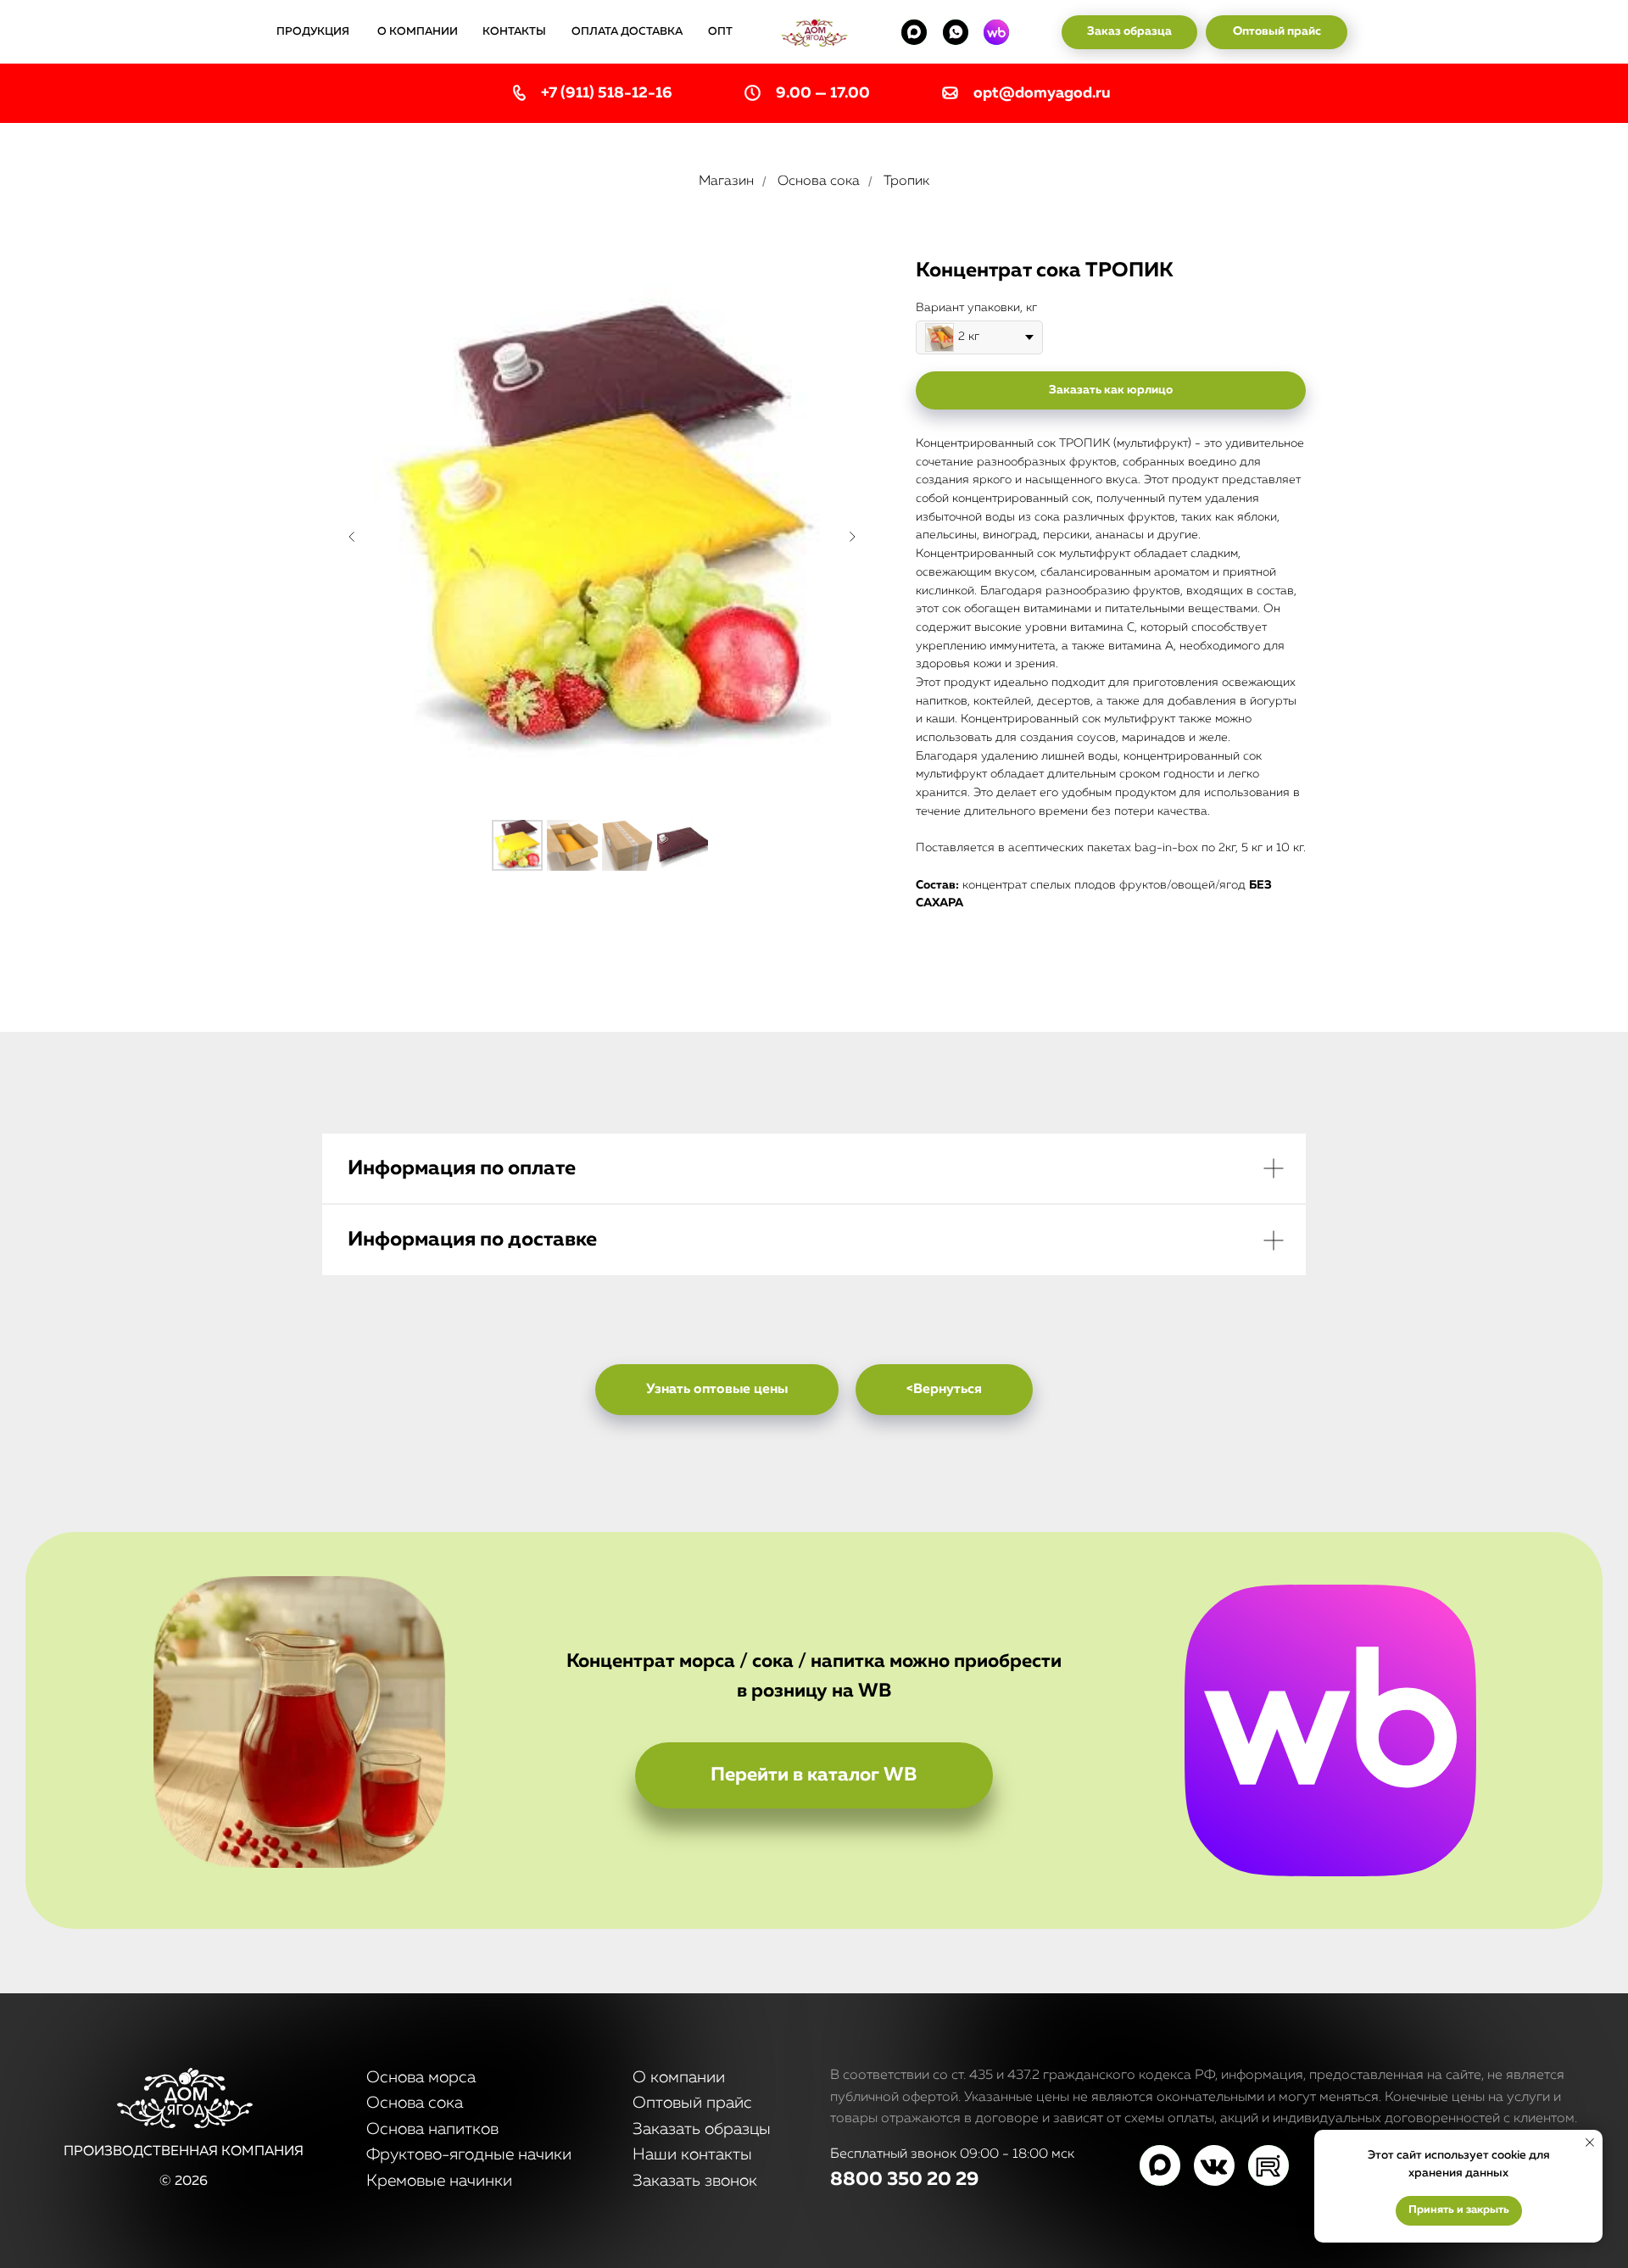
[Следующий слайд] (852, 537)
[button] (1129, 32)
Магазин (726, 181)
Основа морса (421, 2078)
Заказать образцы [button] (702, 2129)
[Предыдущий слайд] (352, 537)
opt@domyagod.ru (1042, 93)
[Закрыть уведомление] (1590, 2143)
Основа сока (819, 181)
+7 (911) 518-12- (598, 93)
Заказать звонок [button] (695, 2181)
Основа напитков (432, 2129)
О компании (679, 2078)
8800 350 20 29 (904, 2180)
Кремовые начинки (439, 2181)
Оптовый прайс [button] (692, 2103)
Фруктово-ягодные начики (469, 2155)
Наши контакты (692, 2155)
